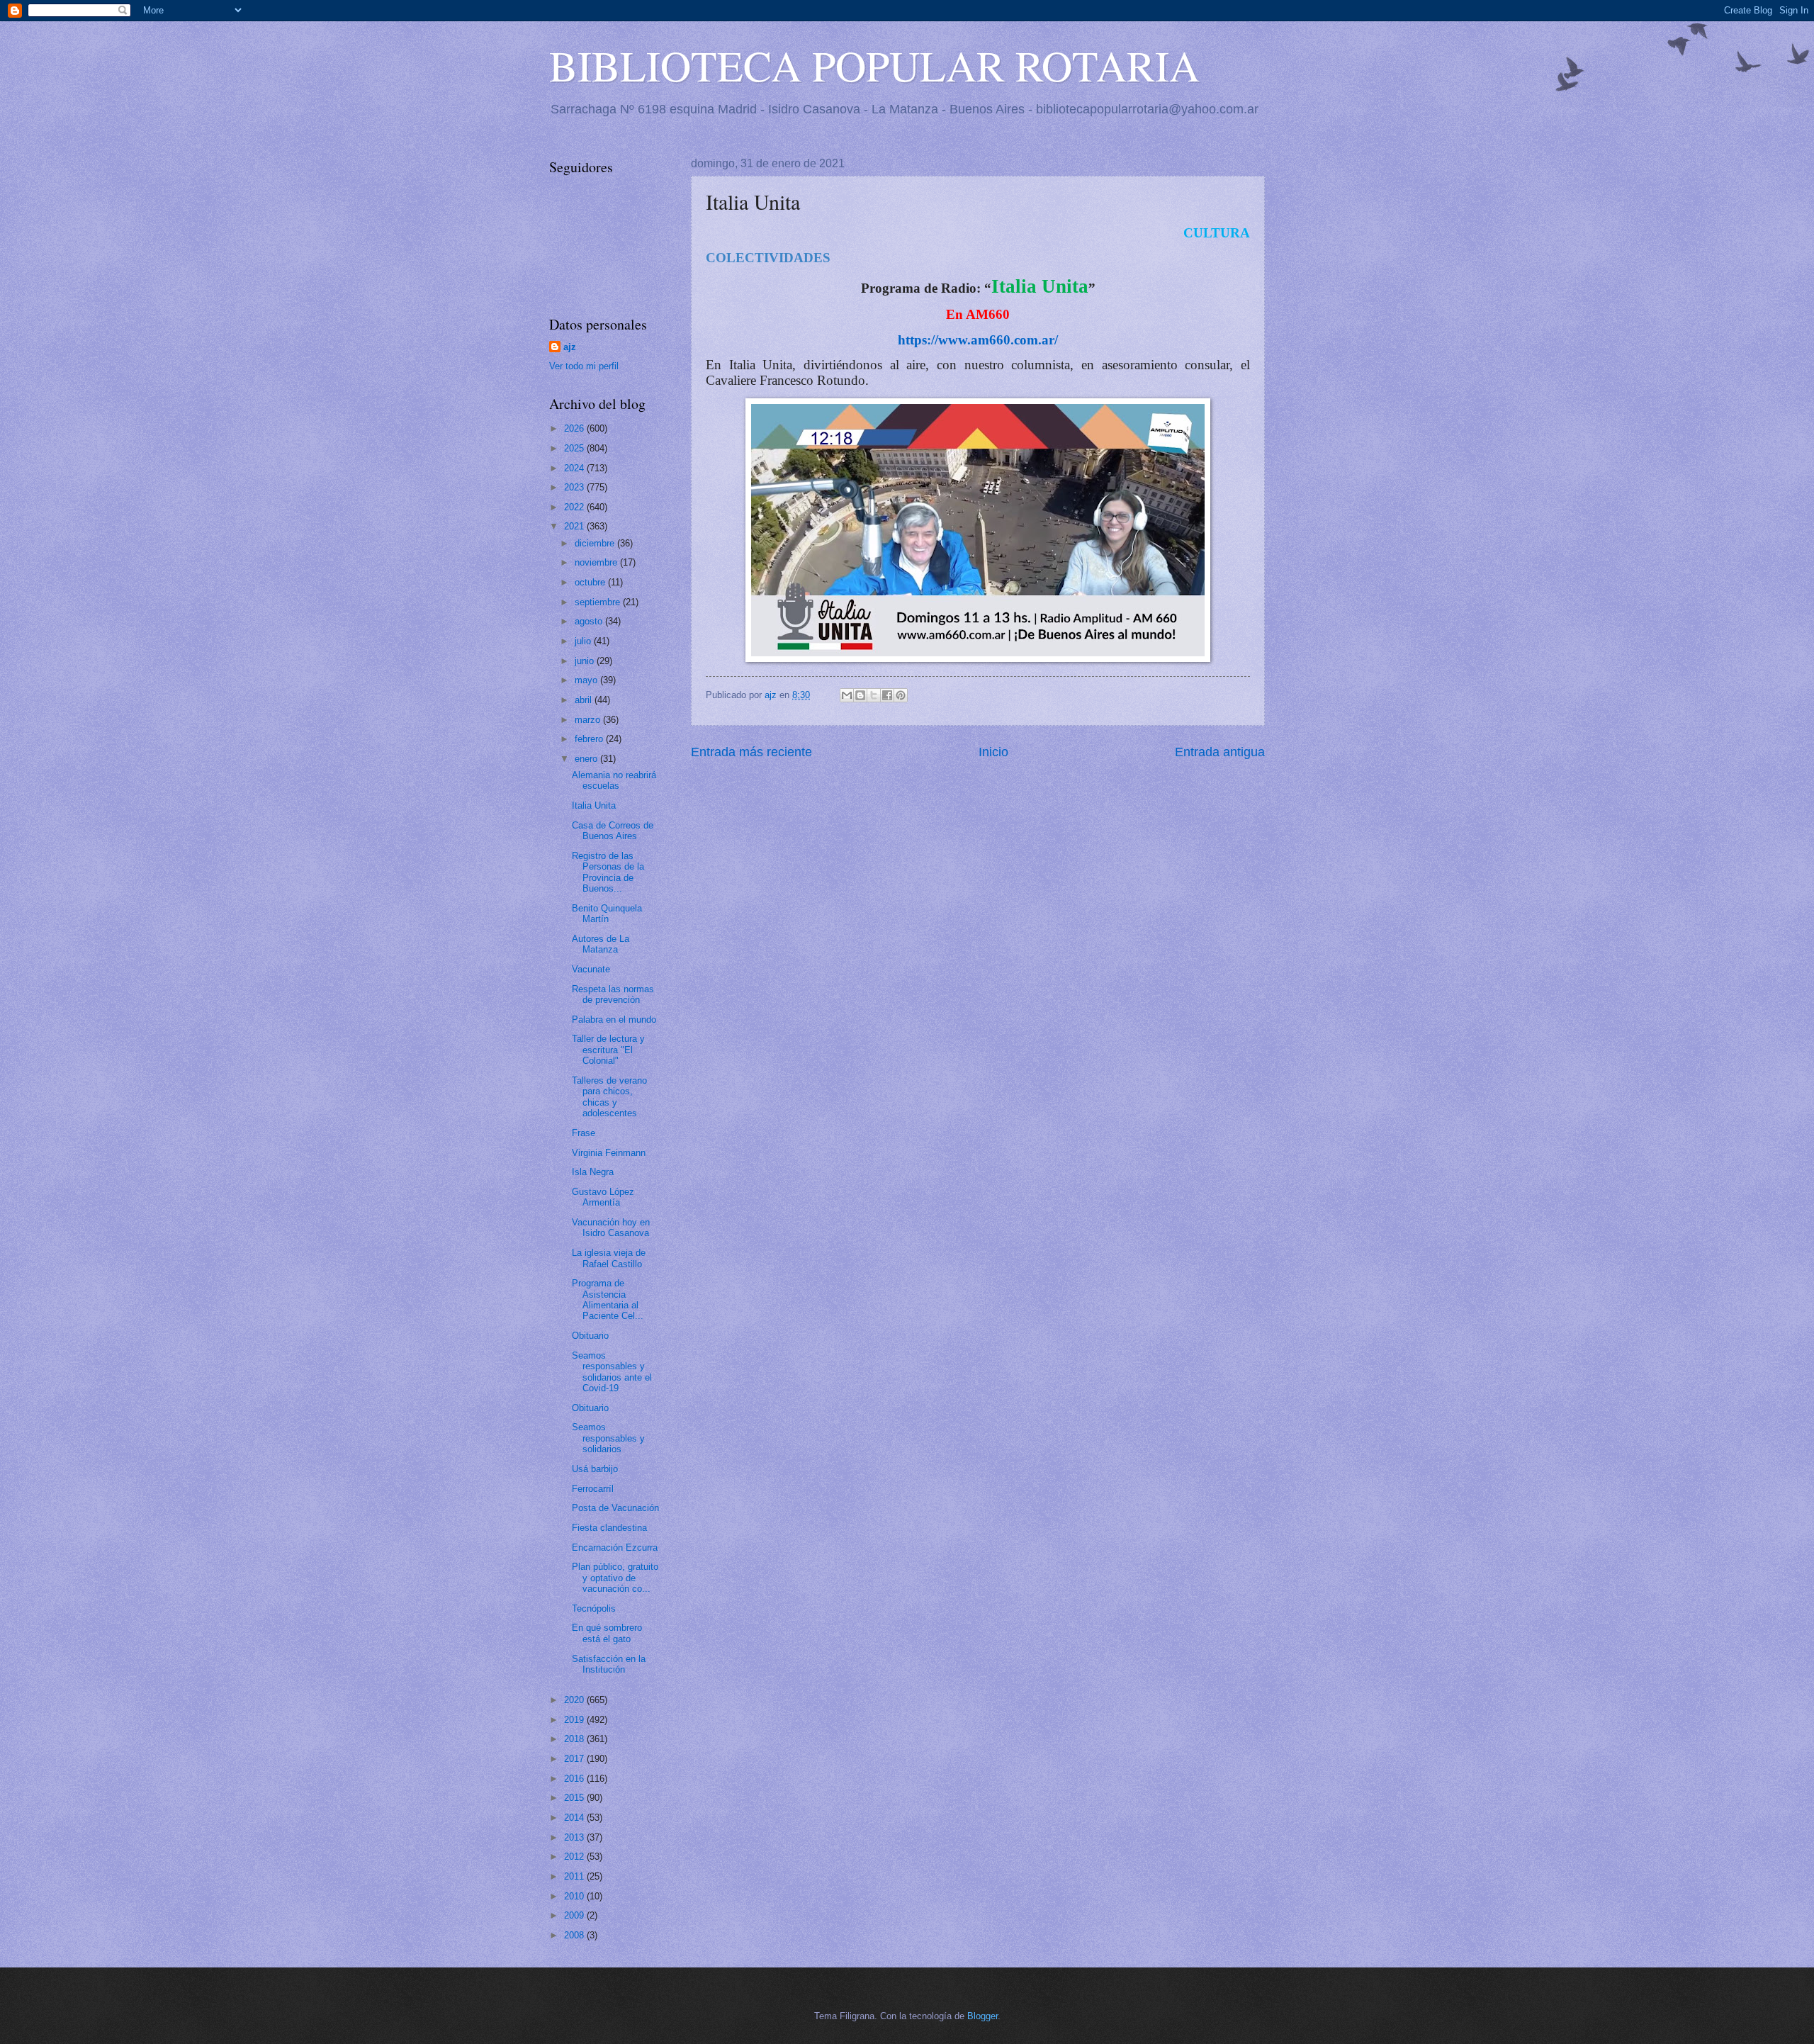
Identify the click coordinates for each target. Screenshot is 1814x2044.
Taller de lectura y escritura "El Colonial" (608, 1050)
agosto (590, 621)
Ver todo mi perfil (584, 366)
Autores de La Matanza (601, 944)
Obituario (590, 1336)
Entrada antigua (1220, 752)
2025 (575, 448)
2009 (575, 1915)
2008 (575, 1935)
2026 (575, 428)
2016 (575, 1779)
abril (585, 700)
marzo (589, 720)
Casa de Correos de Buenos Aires (613, 831)
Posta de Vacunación (615, 1508)
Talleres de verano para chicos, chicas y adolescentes (609, 1097)
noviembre (597, 562)
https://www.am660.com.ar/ (978, 340)
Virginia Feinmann (609, 1153)
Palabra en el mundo (614, 1020)
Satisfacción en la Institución (609, 1664)
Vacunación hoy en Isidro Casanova (611, 1228)
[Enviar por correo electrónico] (847, 695)
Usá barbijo (595, 1469)
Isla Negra (593, 1172)
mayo (587, 680)
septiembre (599, 602)
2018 (575, 1739)
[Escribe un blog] (860, 695)
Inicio (993, 752)
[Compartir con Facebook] (887, 695)
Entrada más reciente (751, 752)
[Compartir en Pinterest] (901, 695)
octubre (591, 582)
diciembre (596, 543)
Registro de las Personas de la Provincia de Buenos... (608, 872)
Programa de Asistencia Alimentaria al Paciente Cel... (608, 1299)
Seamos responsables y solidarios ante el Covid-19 (612, 1372)
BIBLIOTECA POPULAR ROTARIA (874, 65)
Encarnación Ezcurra (615, 1548)
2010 (575, 1896)
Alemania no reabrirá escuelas (614, 780)
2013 (575, 1837)
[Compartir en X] (874, 695)
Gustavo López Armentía (603, 1197)
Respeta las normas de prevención (613, 994)
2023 (575, 487)
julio (584, 641)
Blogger (982, 2016)
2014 (575, 1818)
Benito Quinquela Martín (607, 914)
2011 (575, 1876)
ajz (570, 347)
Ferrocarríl (593, 1489)
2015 (575, 1798)
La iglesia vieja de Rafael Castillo (609, 1258)
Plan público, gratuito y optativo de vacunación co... (615, 1578)
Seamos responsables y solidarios (608, 1438)
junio (586, 661)
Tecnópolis (594, 1608)
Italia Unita (594, 805)
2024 (575, 468)
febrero (590, 739)
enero (587, 759)
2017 (575, 1759)
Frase (584, 1133)
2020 (575, 1700)
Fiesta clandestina (609, 1528)
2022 (575, 507)
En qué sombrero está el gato (607, 1633)
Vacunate (591, 969)
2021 (575, 526)
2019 (575, 1720)
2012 (575, 1857)
